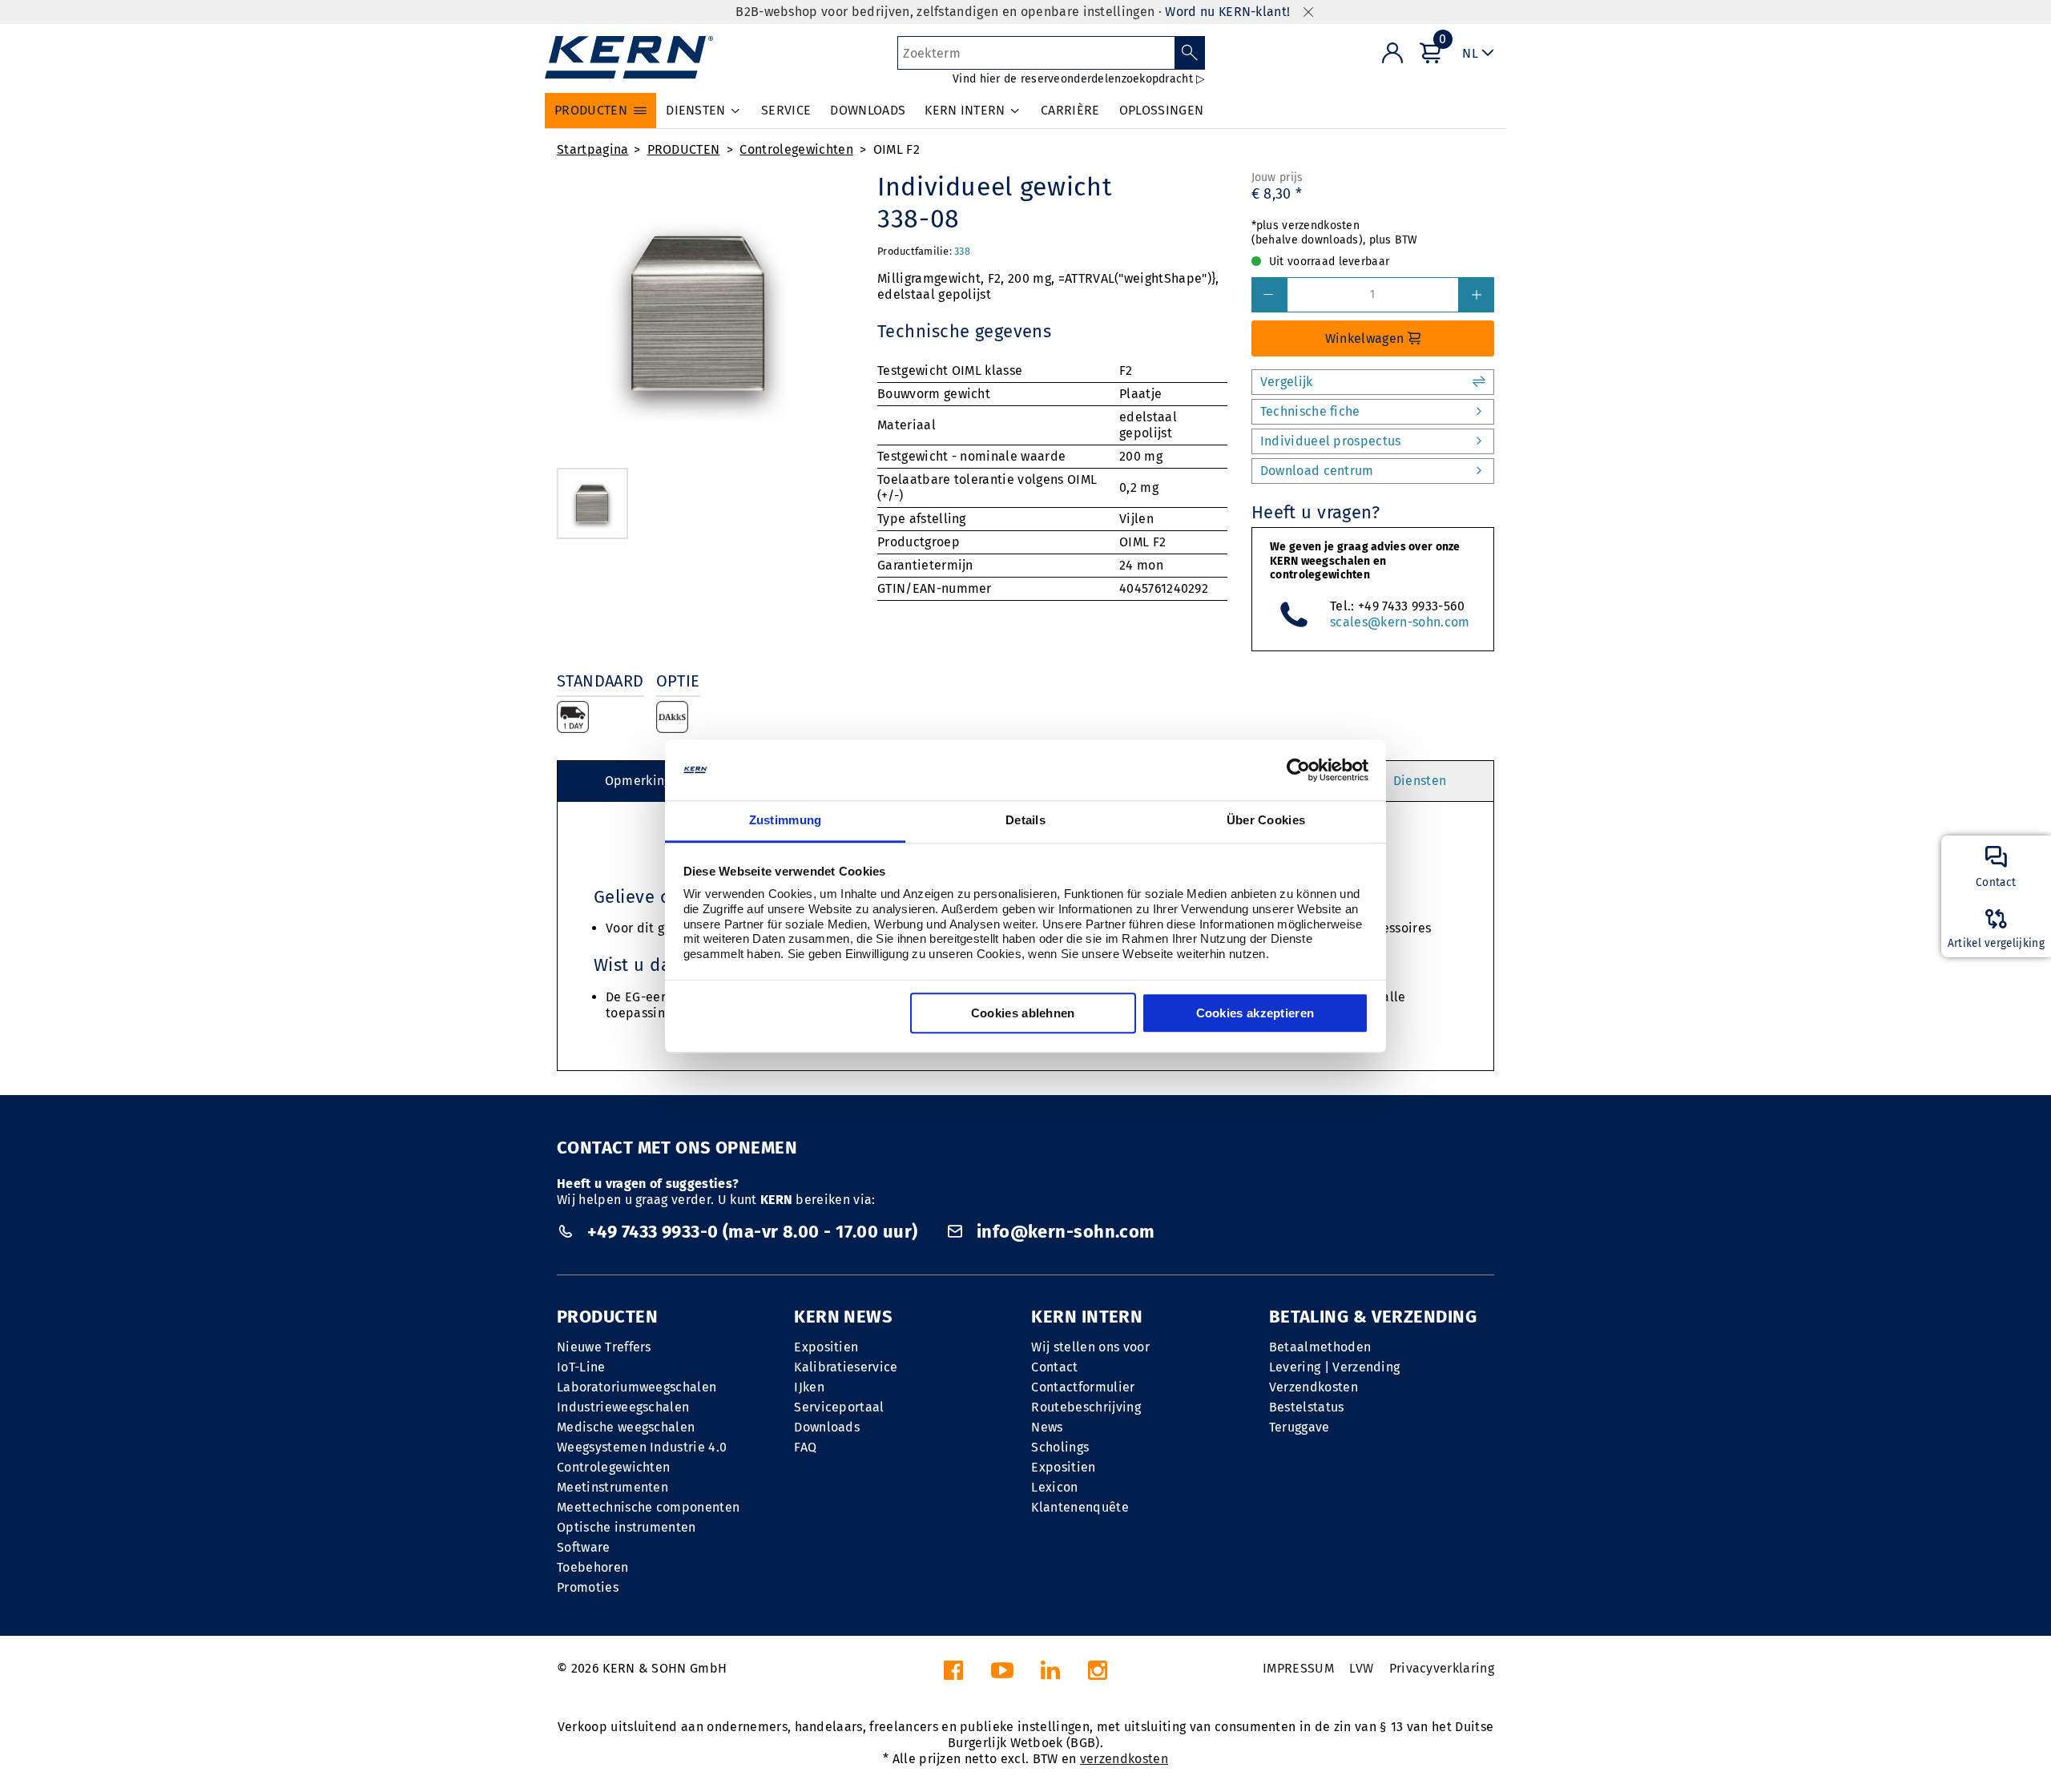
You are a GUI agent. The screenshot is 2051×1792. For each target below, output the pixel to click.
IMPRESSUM (1298, 1668)
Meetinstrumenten (612, 1487)
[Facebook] (953, 1675)
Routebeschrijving (1086, 1407)
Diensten (1420, 781)
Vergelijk (1287, 382)
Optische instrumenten (627, 1527)
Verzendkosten (1314, 1387)
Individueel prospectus (1331, 441)
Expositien (826, 1347)
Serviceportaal (839, 1407)
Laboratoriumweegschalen (637, 1387)
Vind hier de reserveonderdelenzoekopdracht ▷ (1079, 79)
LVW (1361, 1668)
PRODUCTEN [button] (591, 110)
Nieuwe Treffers (604, 1347)
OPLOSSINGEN (1162, 110)
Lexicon (1054, 1487)
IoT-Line (581, 1367)
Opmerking (638, 781)
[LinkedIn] (1050, 1675)
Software (584, 1547)
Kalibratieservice (846, 1367)
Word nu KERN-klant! (1227, 12)
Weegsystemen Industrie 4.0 (642, 1447)
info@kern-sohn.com (1063, 1232)
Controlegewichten (796, 149)
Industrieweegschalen (623, 1407)
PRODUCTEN (684, 149)
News (1047, 1427)
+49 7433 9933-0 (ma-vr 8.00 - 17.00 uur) (752, 1232)
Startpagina (593, 149)
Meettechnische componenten (648, 1507)
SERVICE (786, 110)
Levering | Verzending (1335, 1367)
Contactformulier (1083, 1387)
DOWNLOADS (868, 110)
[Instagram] (1098, 1675)
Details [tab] (1025, 821)
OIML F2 (897, 149)
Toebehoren (592, 1567)
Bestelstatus (1307, 1407)
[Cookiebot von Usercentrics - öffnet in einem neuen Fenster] (1298, 770)
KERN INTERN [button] (965, 110)
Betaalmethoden (1320, 1347)
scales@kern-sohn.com (1400, 622)
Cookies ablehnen (1023, 1014)
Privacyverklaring (1442, 1668)
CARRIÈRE (1070, 110)
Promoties (588, 1587)
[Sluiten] (1308, 12)
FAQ (805, 1447)
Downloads (827, 1427)
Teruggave (1300, 1427)
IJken (809, 1387)
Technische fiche (1310, 411)
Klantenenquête (1080, 1507)
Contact (1054, 1367)
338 (962, 251)
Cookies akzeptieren (1255, 1014)
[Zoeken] (1190, 53)
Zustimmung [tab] (786, 821)
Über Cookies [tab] (1266, 821)
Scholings (1060, 1447)
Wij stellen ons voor (1090, 1347)
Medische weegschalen (626, 1427)
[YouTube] (1002, 1675)
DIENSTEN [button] (696, 110)
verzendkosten (1124, 1759)
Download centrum (1317, 471)
